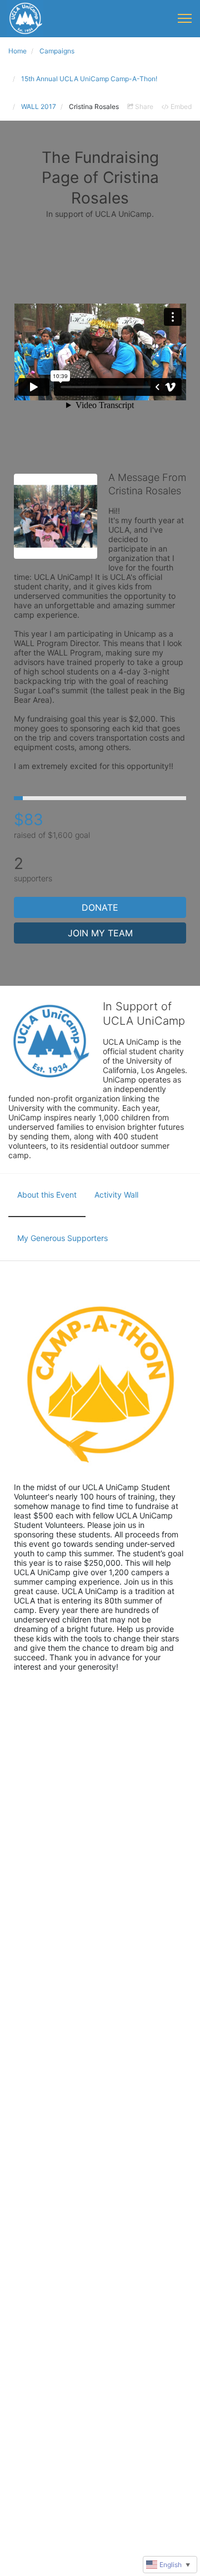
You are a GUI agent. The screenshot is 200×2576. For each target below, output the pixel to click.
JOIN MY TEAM (100, 933)
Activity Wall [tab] (116, 1195)
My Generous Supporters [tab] (62, 1238)
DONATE (100, 907)
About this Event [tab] (47, 1195)
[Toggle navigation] (185, 18)
